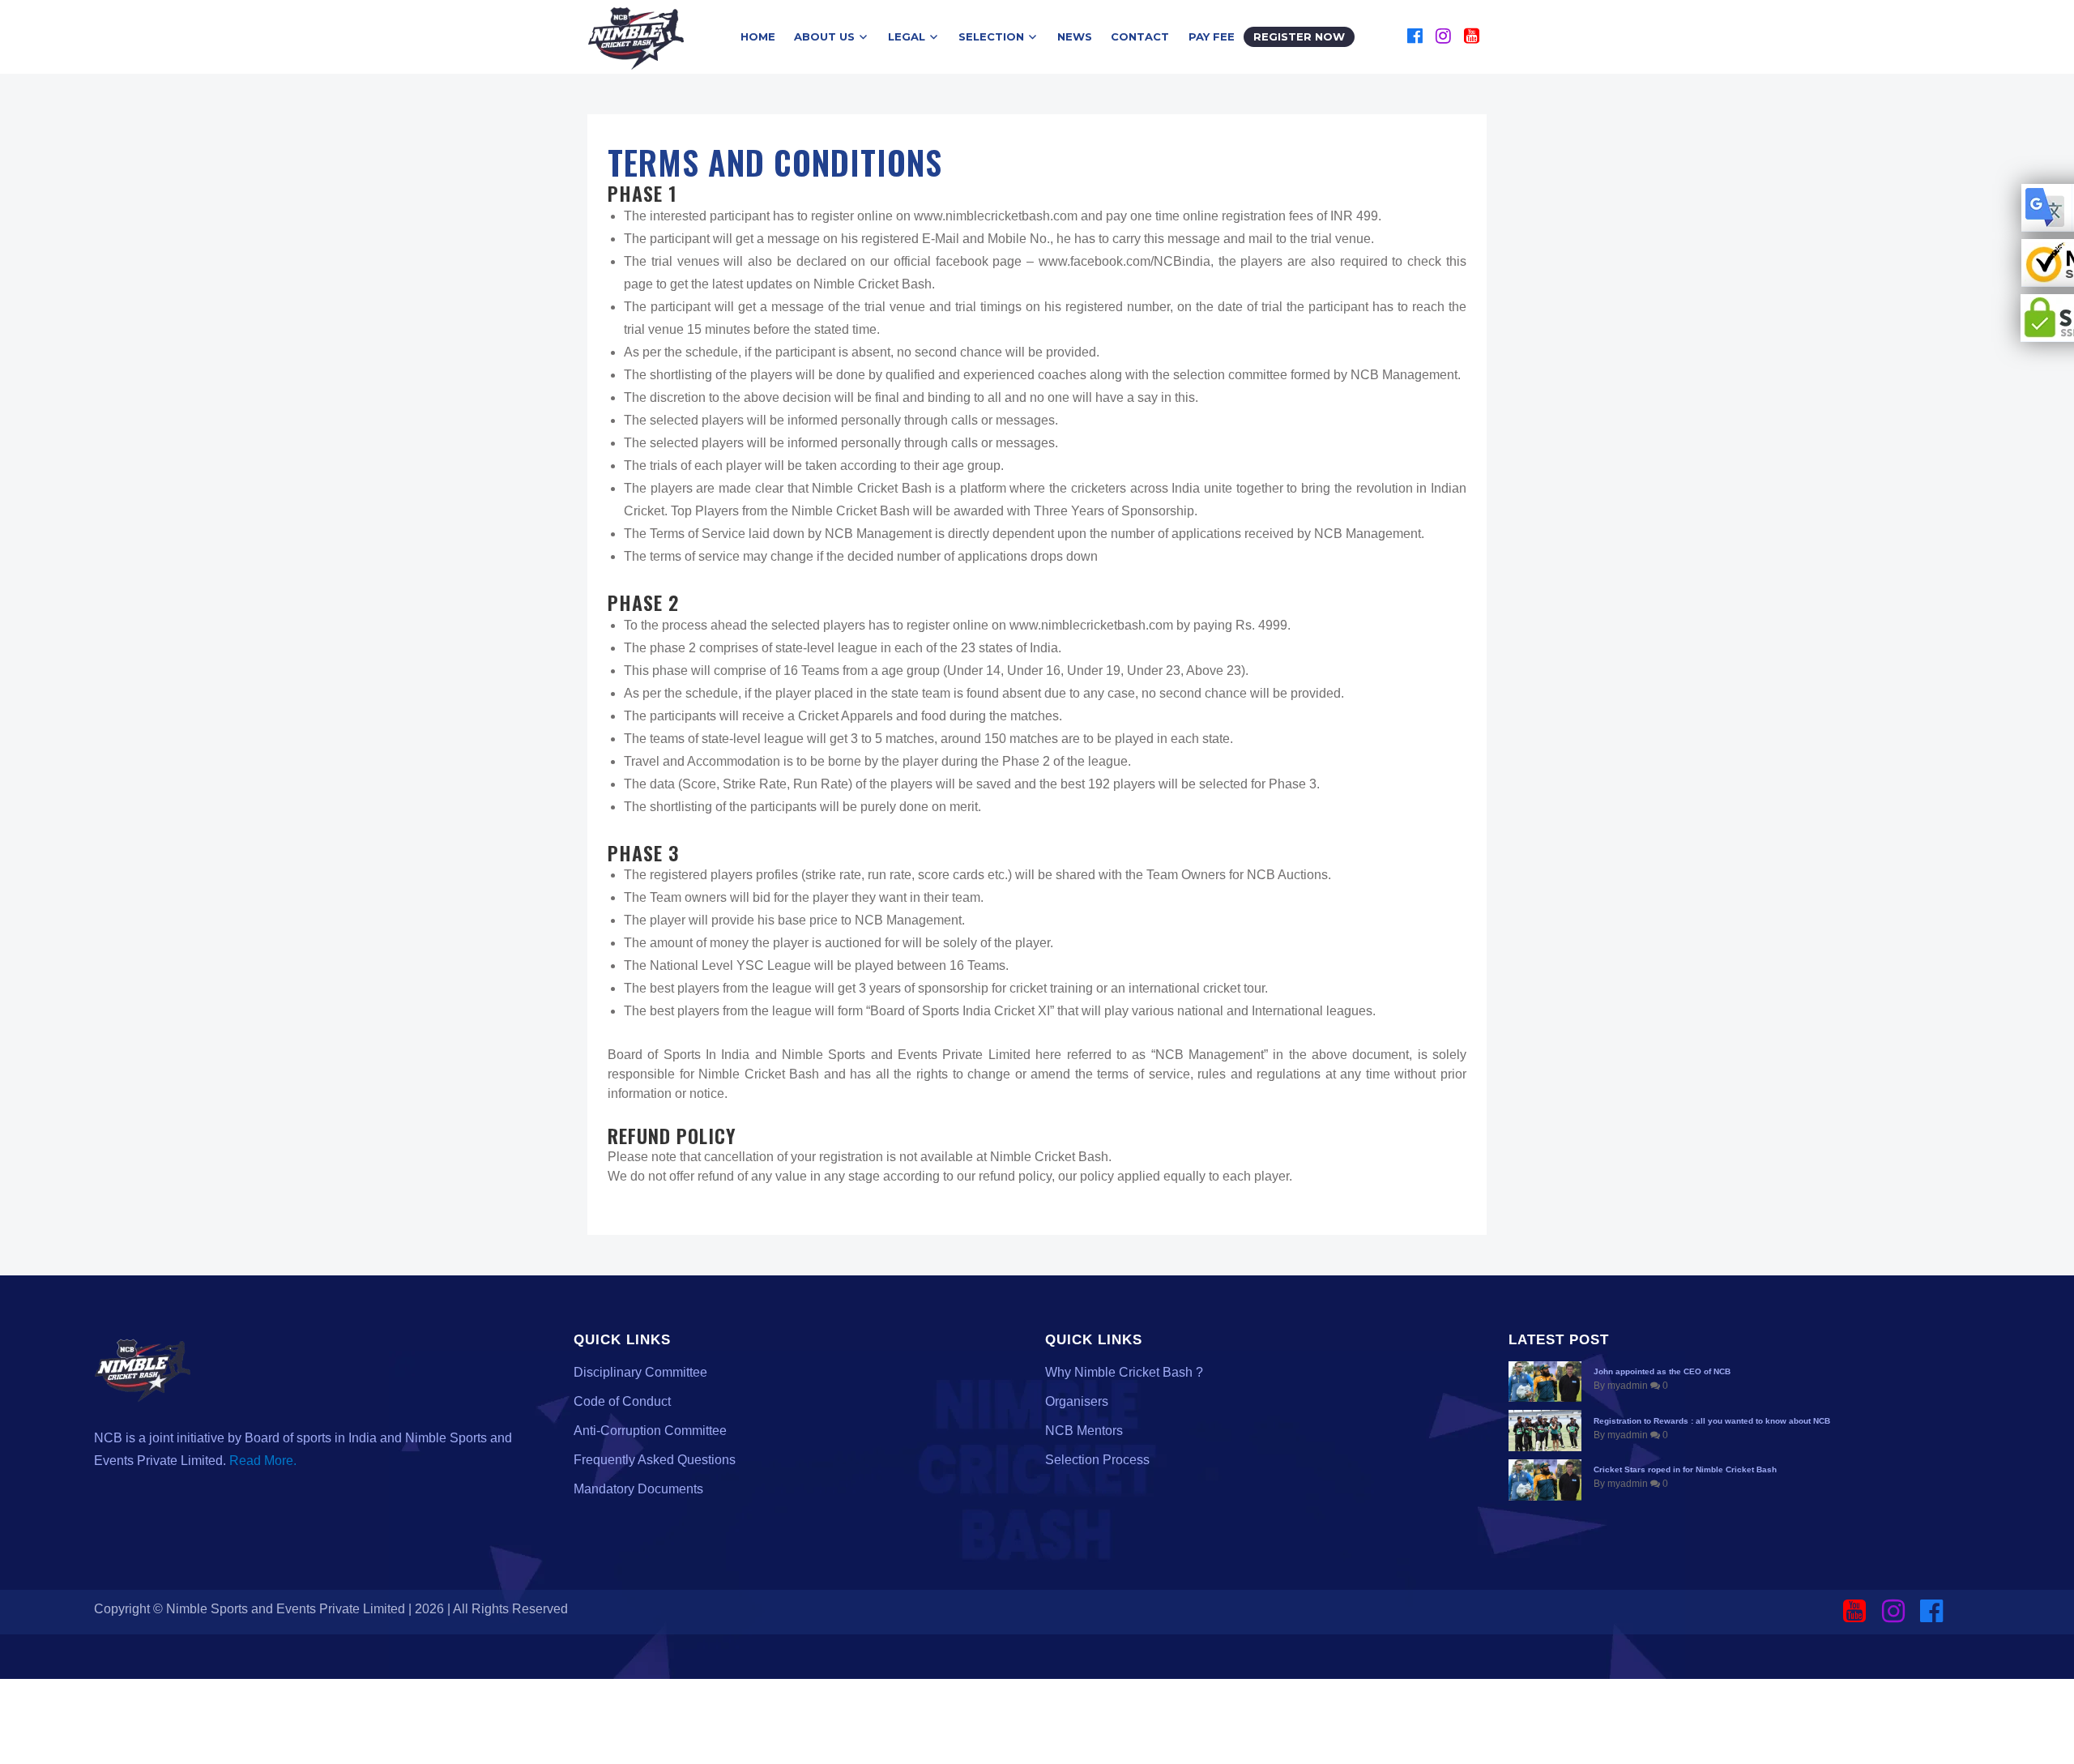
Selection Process (1097, 1460)
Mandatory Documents (638, 1489)
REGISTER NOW (1299, 36)
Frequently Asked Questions (655, 1460)
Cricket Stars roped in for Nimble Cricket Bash (1685, 1469)
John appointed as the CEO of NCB (1662, 1371)
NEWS (1075, 36)
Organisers (1077, 1401)
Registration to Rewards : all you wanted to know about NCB (1712, 1421)
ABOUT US (824, 36)
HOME (758, 36)
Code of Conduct (622, 1401)
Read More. (263, 1461)
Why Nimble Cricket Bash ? (1124, 1372)
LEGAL (907, 36)
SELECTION (991, 36)
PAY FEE (1212, 36)
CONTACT (1140, 36)
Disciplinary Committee (640, 1372)
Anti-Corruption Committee (650, 1431)
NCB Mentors (1084, 1431)
